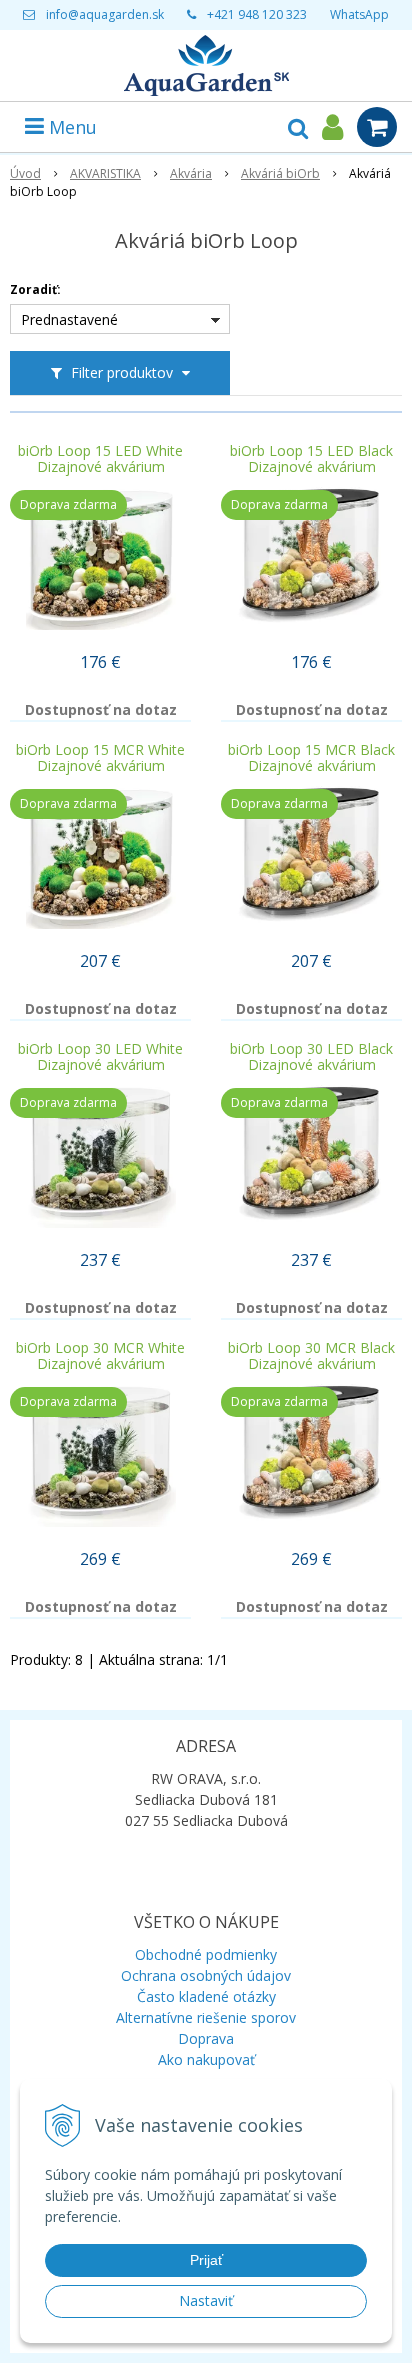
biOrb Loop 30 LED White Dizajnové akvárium (100, 1057)
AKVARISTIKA (105, 173)
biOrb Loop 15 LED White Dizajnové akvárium (100, 459)
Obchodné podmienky (206, 1954)
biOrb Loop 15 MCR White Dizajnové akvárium (100, 758)
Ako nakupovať (206, 2059)
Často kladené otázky (206, 1996)
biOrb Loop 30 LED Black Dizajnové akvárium (311, 1057)
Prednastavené (69, 319)
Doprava (206, 2038)
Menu (70, 127)
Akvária (191, 173)
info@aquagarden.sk (105, 14)
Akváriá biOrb (280, 173)
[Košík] (377, 127)
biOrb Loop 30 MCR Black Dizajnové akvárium (311, 1356)
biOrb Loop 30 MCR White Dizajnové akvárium (100, 1356)
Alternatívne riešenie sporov (206, 2017)
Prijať (206, 2260)
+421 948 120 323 (257, 14)
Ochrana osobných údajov (206, 1975)
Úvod (25, 173)
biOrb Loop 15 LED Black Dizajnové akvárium (311, 459)
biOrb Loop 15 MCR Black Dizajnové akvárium (311, 758)
